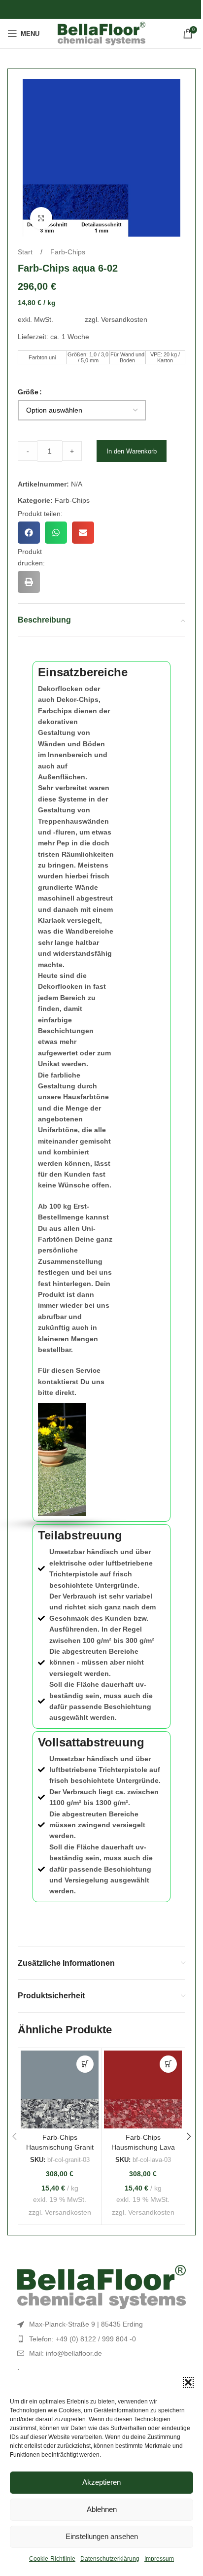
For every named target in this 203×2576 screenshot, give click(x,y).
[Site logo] (102, 33)
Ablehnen (102, 2509)
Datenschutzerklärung (110, 2559)
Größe (28, 392)
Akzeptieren (101, 2482)
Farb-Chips (68, 252)
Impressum (159, 2559)
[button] (188, 2382)
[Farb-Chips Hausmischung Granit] (60, 2089)
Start (26, 252)
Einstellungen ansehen (102, 2536)
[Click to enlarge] (41, 218)
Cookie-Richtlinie (52, 2559)
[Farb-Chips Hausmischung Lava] (143, 2089)
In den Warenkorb (132, 451)
